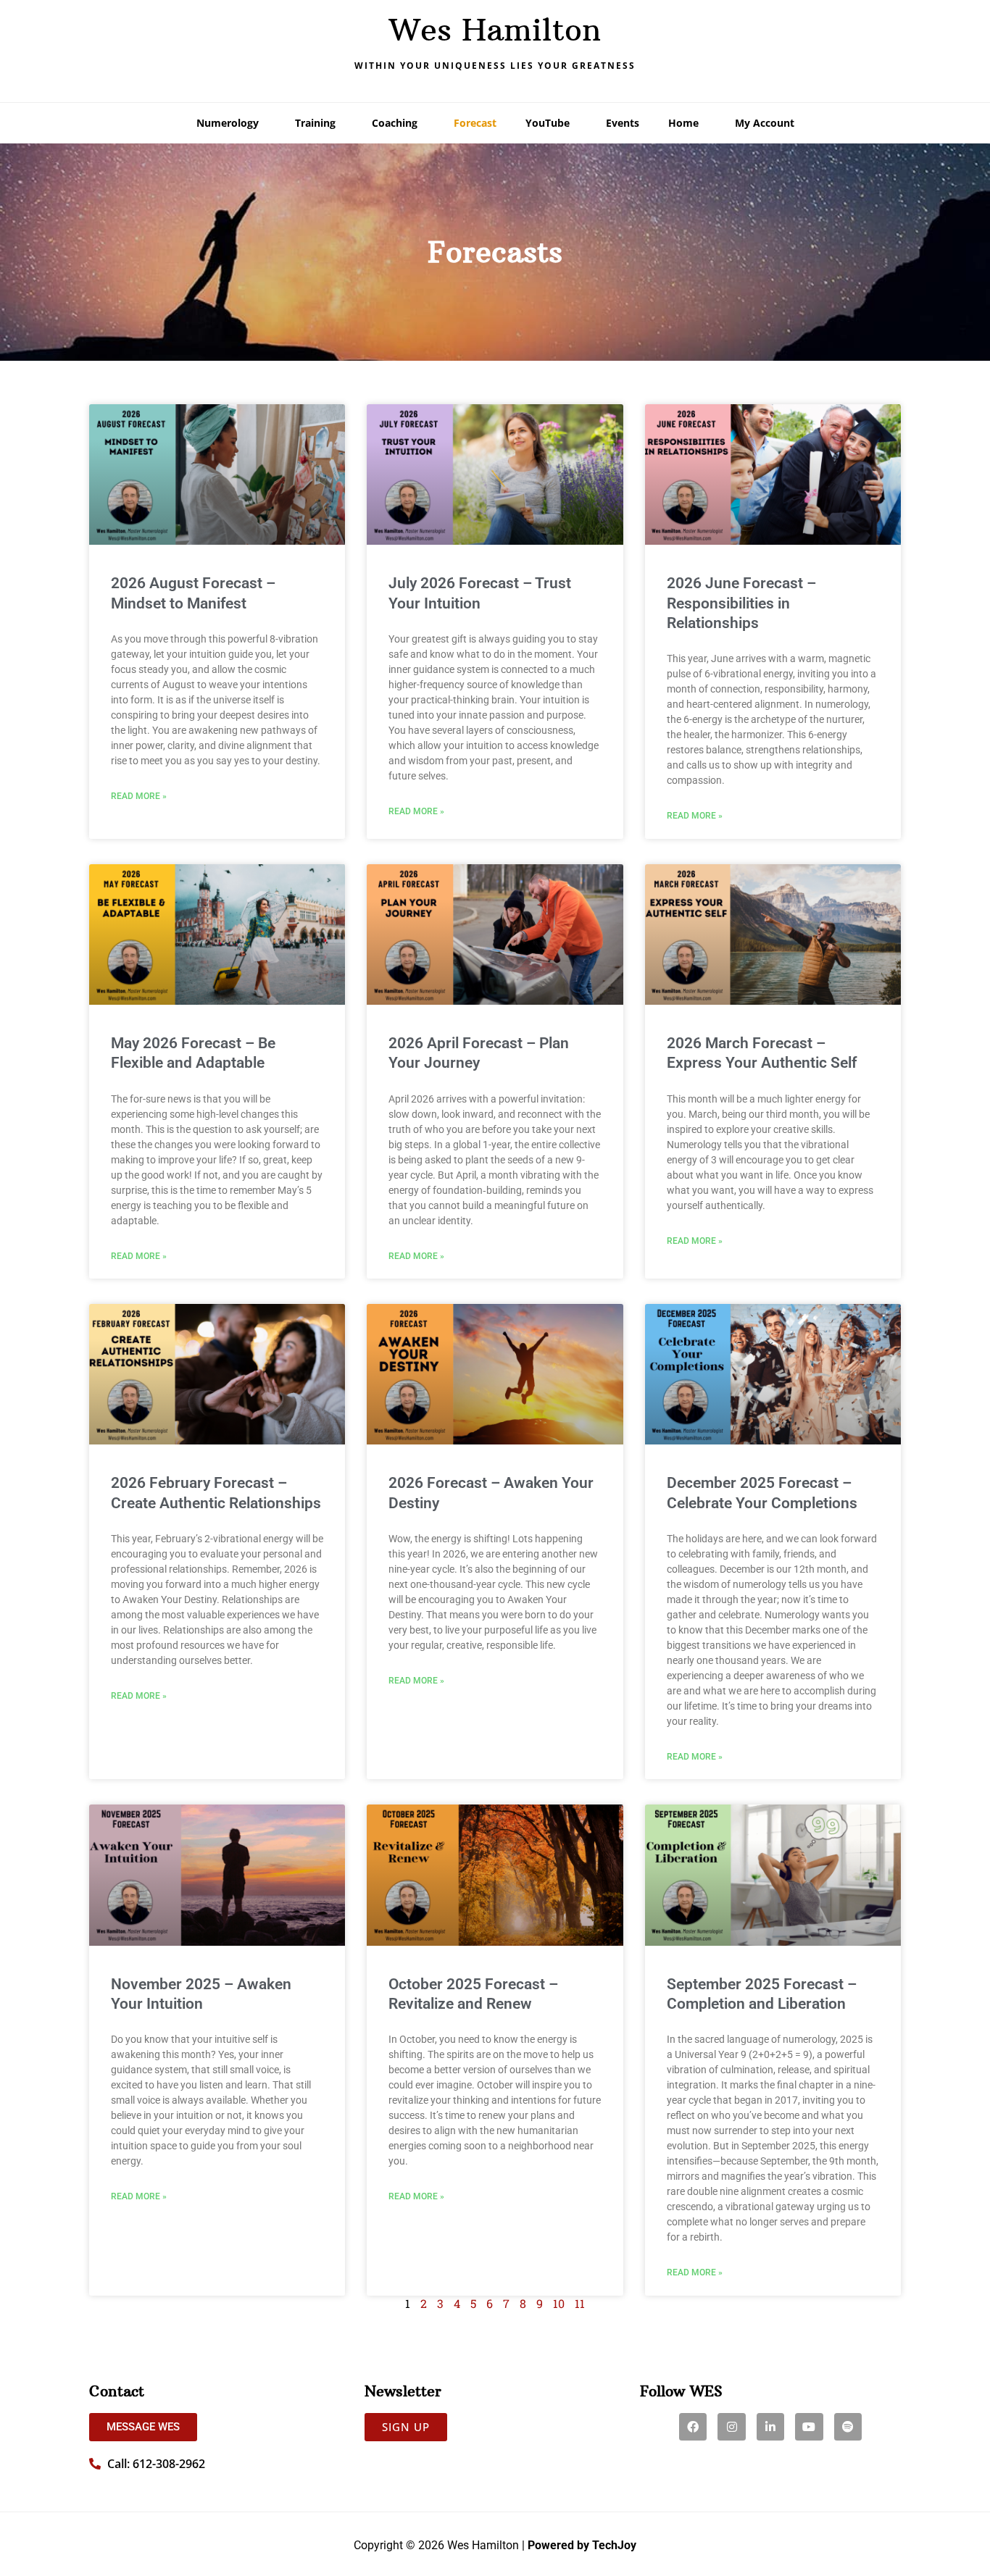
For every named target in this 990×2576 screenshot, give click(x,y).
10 (559, 2303)
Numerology (228, 123)
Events (623, 123)
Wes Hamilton (495, 30)
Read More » (139, 796)
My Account (765, 123)
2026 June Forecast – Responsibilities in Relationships (741, 603)
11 (580, 2303)
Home (683, 123)
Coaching (395, 123)
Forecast (475, 123)
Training (315, 123)
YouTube (548, 123)
